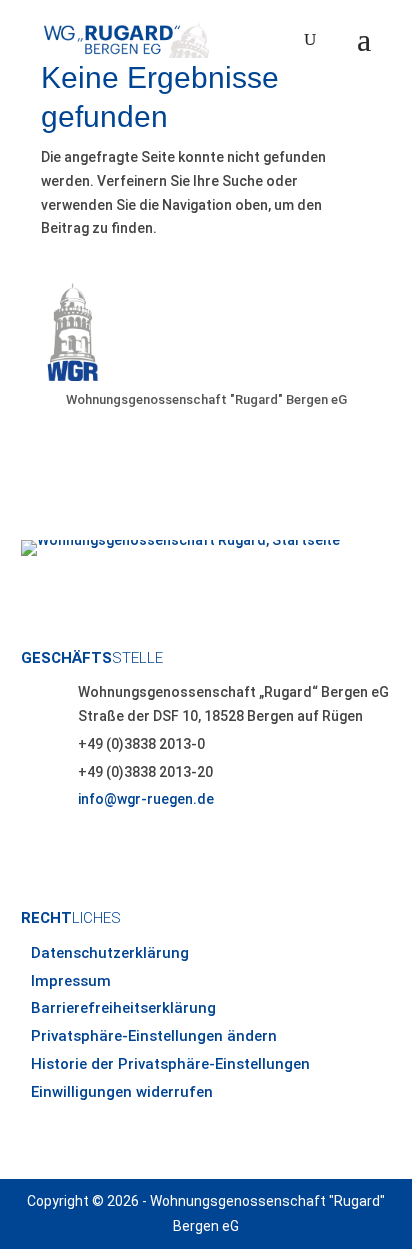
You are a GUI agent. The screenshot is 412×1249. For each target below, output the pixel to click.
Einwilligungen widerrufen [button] (122, 1092)
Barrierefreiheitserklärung (123, 1008)
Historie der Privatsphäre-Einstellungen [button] (170, 1064)
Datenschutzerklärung (110, 953)
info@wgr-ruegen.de (146, 799)
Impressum (71, 981)
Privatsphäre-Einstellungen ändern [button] (154, 1036)
